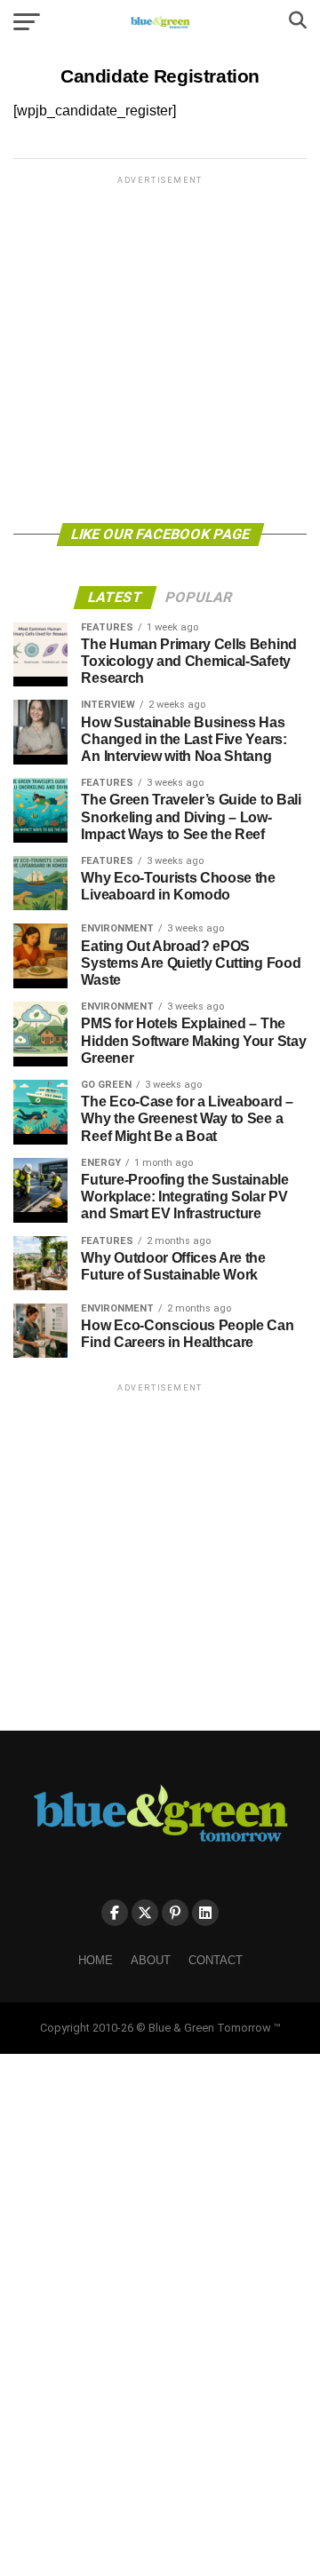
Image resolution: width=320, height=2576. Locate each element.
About (151, 1960)
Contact (216, 1960)
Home (96, 1960)
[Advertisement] (160, 348)
